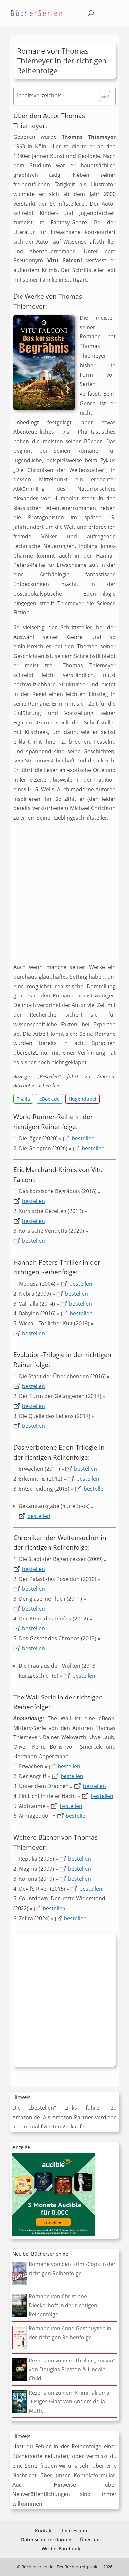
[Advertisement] (64, 895)
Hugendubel (83, 1099)
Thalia (23, 1099)
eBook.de (49, 1099)
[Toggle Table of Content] (101, 96)
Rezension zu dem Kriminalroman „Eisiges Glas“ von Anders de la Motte (71, 2401)
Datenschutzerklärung (46, 2539)
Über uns (90, 2539)
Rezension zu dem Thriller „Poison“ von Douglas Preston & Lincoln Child (72, 2369)
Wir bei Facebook (61, 2548)
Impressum (74, 2531)
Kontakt (44, 2531)
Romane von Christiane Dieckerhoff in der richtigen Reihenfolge (63, 2305)
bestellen (83, 1138)
